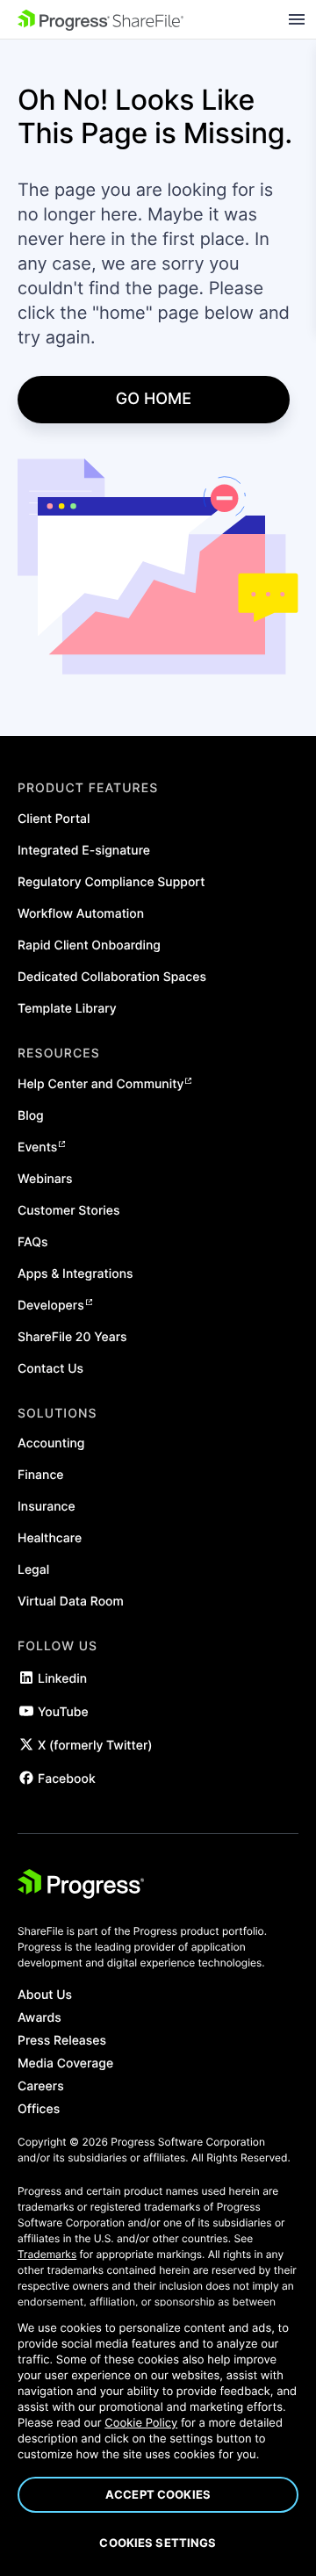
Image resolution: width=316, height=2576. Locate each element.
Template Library (67, 1009)
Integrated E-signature (84, 851)
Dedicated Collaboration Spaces (112, 977)
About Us (45, 1995)
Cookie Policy (141, 2423)
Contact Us (50, 1369)
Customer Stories (69, 1211)
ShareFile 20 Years (72, 1337)
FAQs (33, 1242)
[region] (158, 2441)
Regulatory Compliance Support (111, 882)
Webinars (45, 1179)
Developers (51, 1306)
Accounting (51, 1443)
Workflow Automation (81, 914)
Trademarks (47, 2254)
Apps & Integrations (75, 1274)
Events (37, 1147)
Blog (31, 1116)
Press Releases (62, 2041)
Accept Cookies (158, 2494)
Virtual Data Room (71, 1602)
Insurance (47, 1507)
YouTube (63, 1712)
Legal (33, 1570)
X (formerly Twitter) (95, 1746)
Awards (39, 2018)
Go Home (154, 399)
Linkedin (62, 1679)
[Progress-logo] (81, 1887)
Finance (41, 1475)
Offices (39, 2110)
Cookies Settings (158, 2543)
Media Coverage (65, 2064)
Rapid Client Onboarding (89, 945)
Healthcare (50, 1538)
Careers (41, 2087)
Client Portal (54, 819)
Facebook (67, 1779)
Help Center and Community (101, 1084)
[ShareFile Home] (101, 20)
